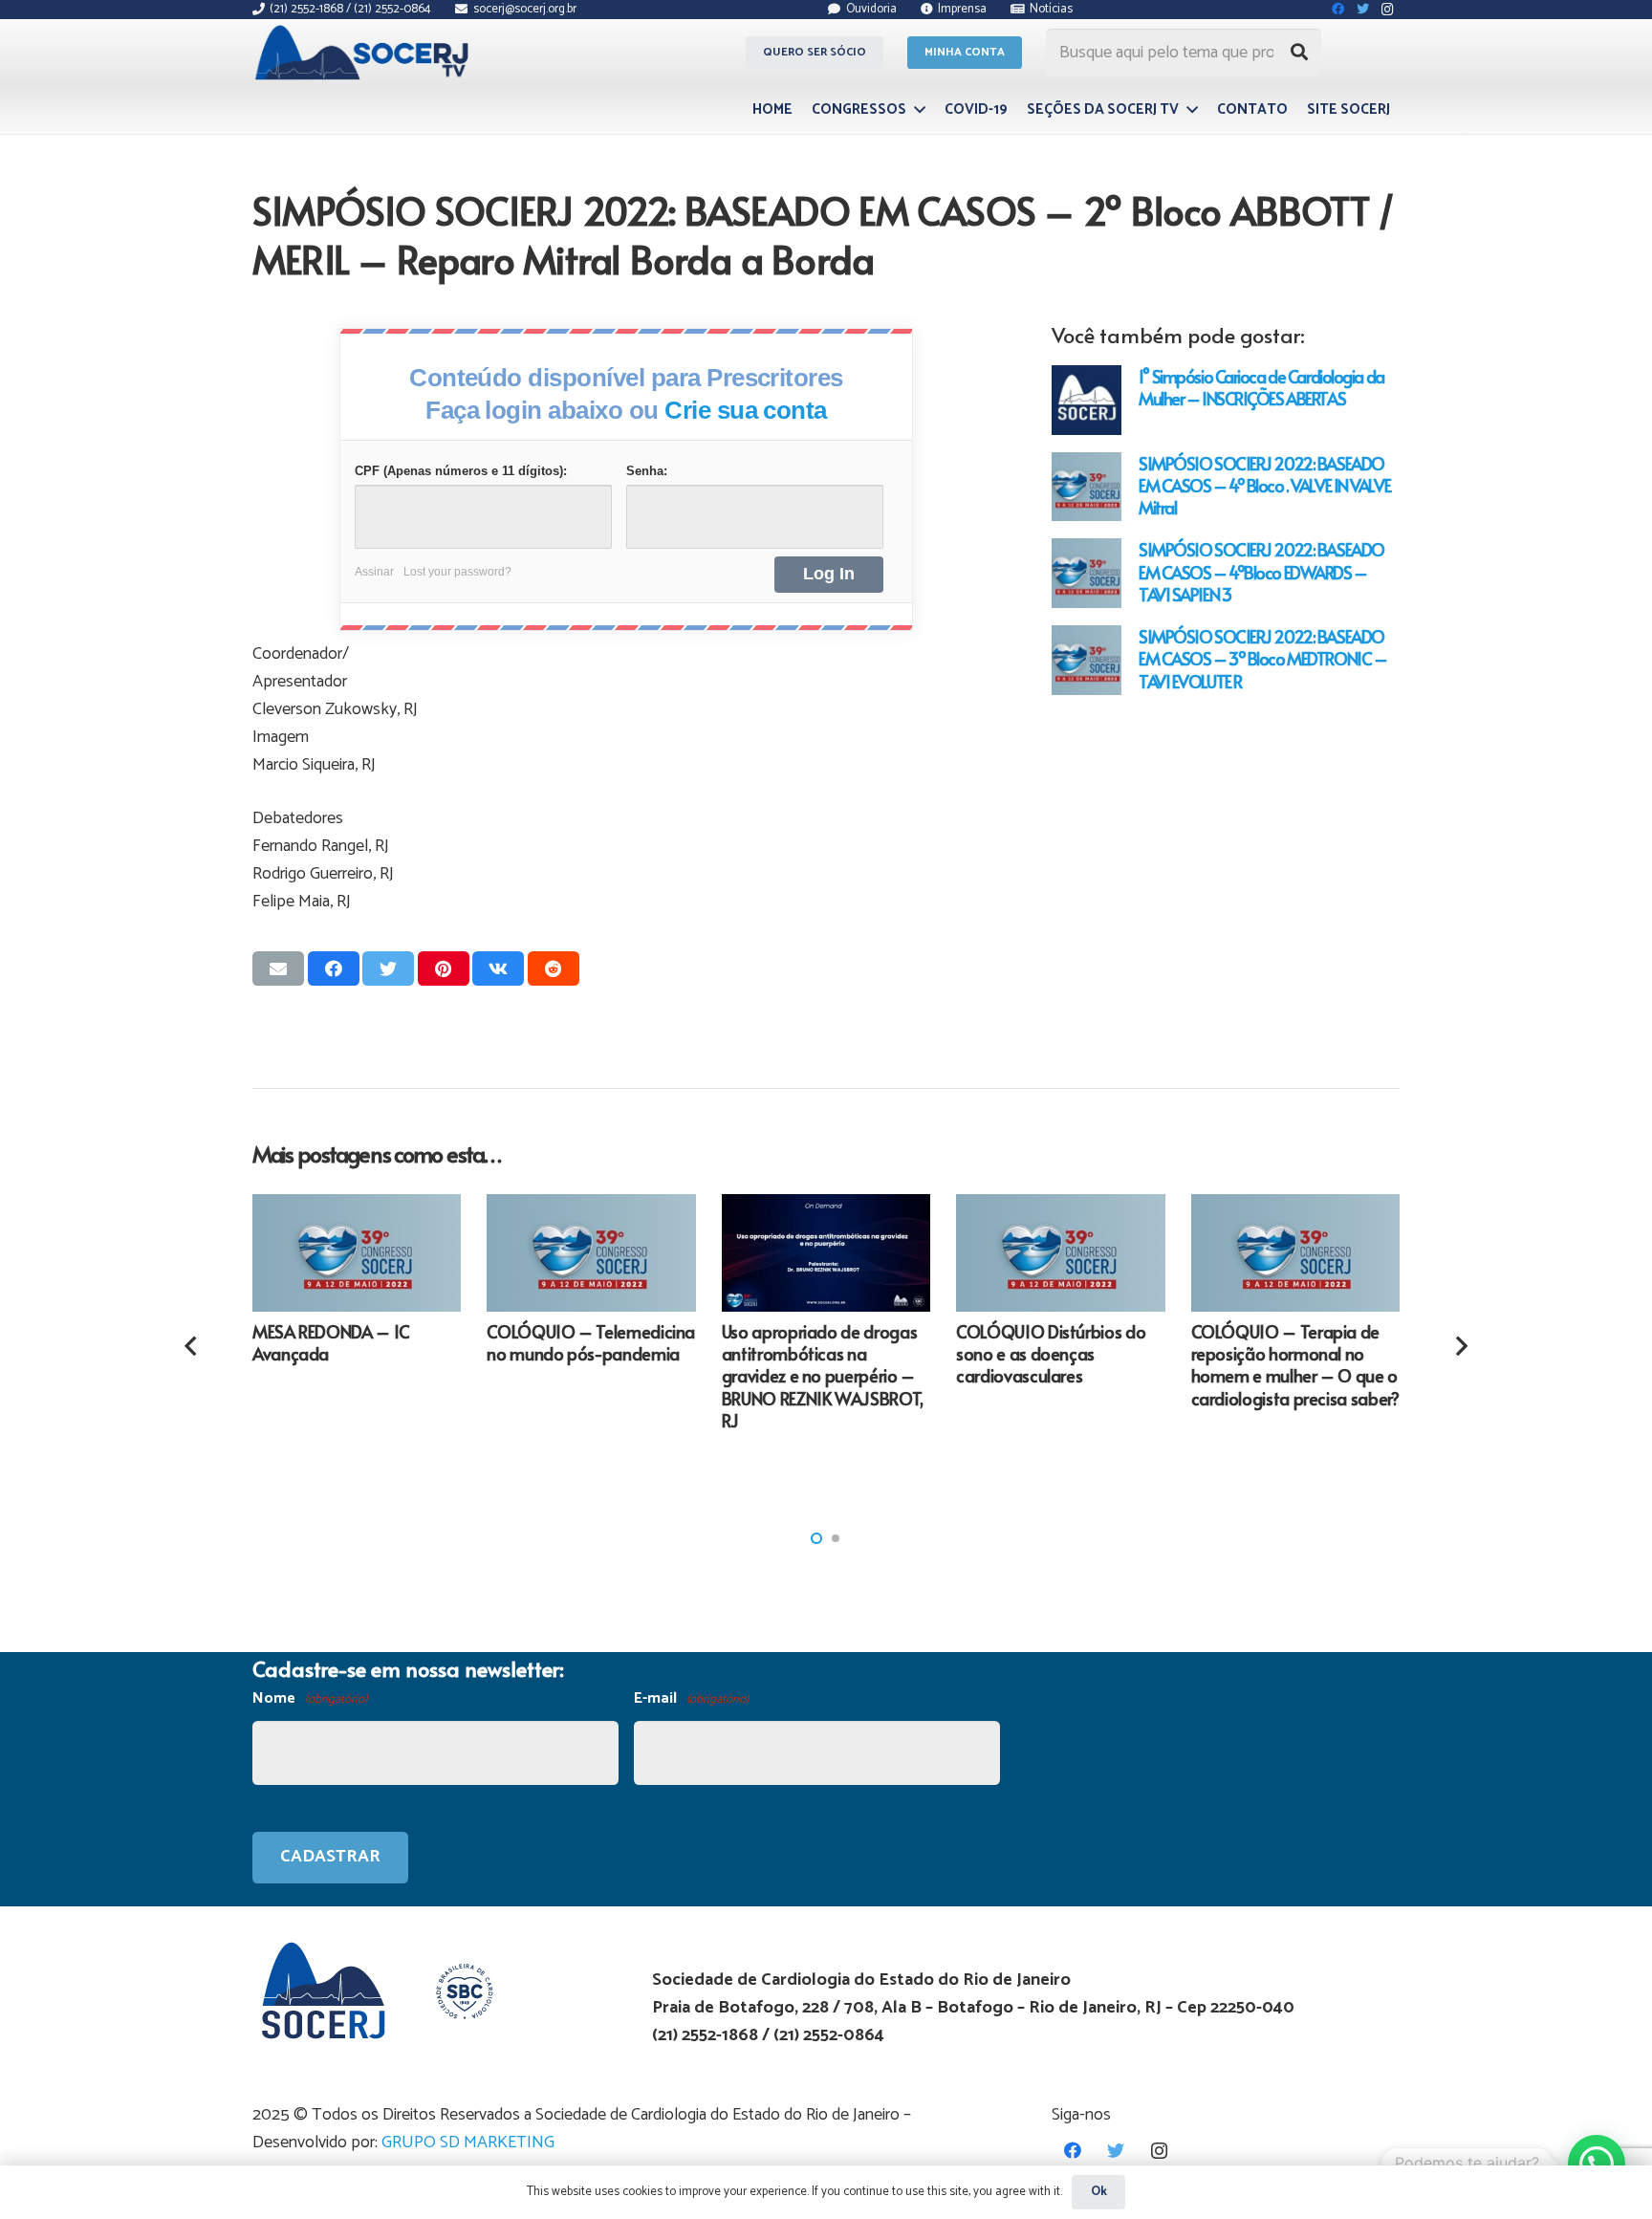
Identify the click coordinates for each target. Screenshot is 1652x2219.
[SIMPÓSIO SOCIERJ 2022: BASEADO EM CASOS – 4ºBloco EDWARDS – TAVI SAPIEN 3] (1087, 573)
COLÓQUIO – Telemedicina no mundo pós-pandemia (591, 1342)
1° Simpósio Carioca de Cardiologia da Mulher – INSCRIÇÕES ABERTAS (1261, 387)
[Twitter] (1116, 2151)
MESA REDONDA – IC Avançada (331, 1342)
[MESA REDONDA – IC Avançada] (357, 1253)
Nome (310, 1698)
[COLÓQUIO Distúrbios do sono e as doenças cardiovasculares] (1060, 1253)
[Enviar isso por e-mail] (278, 968)
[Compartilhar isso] (334, 968)
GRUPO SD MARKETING (468, 2143)
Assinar (374, 572)
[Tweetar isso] (388, 968)
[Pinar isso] (444, 968)
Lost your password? (457, 572)
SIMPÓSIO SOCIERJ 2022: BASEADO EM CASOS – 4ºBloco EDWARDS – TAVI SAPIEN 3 (1261, 571)
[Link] (365, 53)
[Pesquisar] (1299, 53)
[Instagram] (1159, 2151)
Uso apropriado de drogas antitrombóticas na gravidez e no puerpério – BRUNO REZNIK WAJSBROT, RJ (823, 1376)
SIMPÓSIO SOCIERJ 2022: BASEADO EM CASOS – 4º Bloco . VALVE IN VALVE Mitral (1264, 485)
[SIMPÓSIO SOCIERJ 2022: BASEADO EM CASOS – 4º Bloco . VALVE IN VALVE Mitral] (1087, 487)
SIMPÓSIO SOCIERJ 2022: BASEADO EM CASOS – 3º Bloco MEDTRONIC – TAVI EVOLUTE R (1262, 658)
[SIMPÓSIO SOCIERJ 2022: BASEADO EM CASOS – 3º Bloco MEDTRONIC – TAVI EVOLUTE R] (1087, 660)
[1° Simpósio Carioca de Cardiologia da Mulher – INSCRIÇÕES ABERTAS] (1087, 400)
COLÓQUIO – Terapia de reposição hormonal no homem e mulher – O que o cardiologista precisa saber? (1295, 1365)
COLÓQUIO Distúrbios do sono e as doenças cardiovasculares (1051, 1354)
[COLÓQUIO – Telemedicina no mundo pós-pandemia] (591, 1253)
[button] (816, 1538)
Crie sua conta (746, 410)
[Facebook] (1073, 2151)
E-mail (691, 1698)
